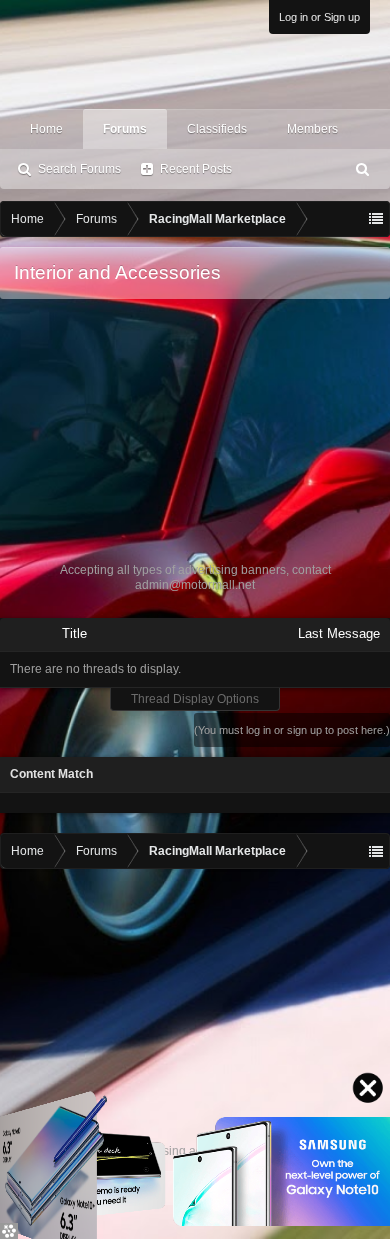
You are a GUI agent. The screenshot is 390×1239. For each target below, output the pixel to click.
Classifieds (217, 129)
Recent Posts (196, 169)
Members (312, 129)
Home (46, 129)
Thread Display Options (195, 699)
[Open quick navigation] (376, 219)
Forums (125, 129)
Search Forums (79, 169)
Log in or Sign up (319, 17)
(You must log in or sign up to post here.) (292, 730)
